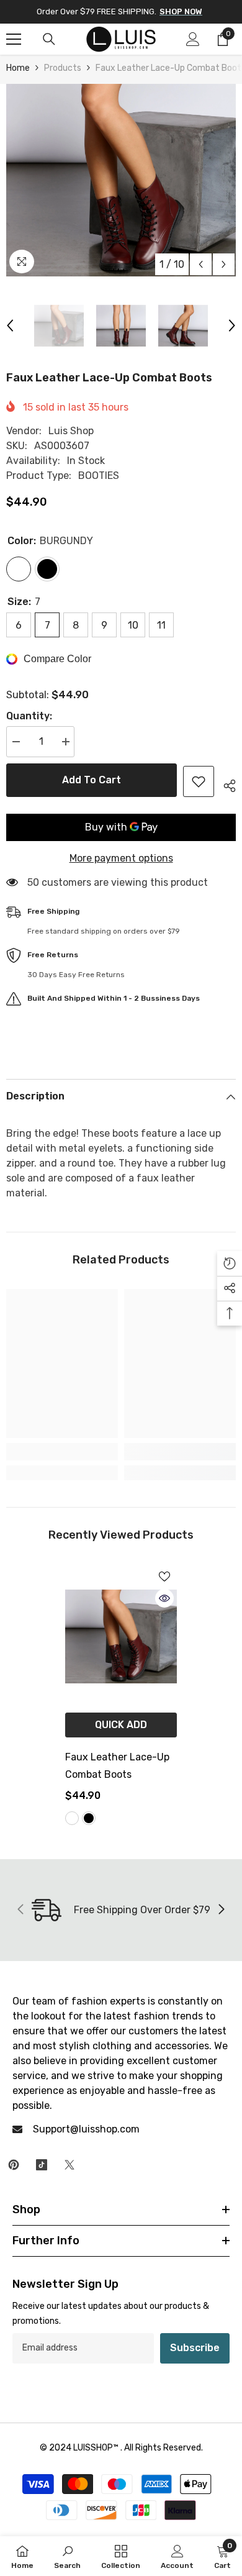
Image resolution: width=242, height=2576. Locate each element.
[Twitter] (69, 2165)
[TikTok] (42, 2165)
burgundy (72, 1818)
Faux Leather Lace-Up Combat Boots (117, 1766)
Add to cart (92, 780)
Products (63, 68)
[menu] (14, 39)
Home (18, 68)
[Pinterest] (14, 2165)
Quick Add (121, 1725)
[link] (62, 1452)
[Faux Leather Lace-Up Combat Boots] (121, 1637)
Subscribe (195, 2348)
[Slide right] (221, 1910)
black (89, 1818)
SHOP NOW (181, 11)
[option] (121, 180)
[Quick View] (164, 1598)
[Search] (49, 39)
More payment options (121, 858)
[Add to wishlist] (199, 781)
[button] (201, 264)
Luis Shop (71, 431)
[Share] (225, 784)
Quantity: (29, 716)
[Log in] (193, 39)
